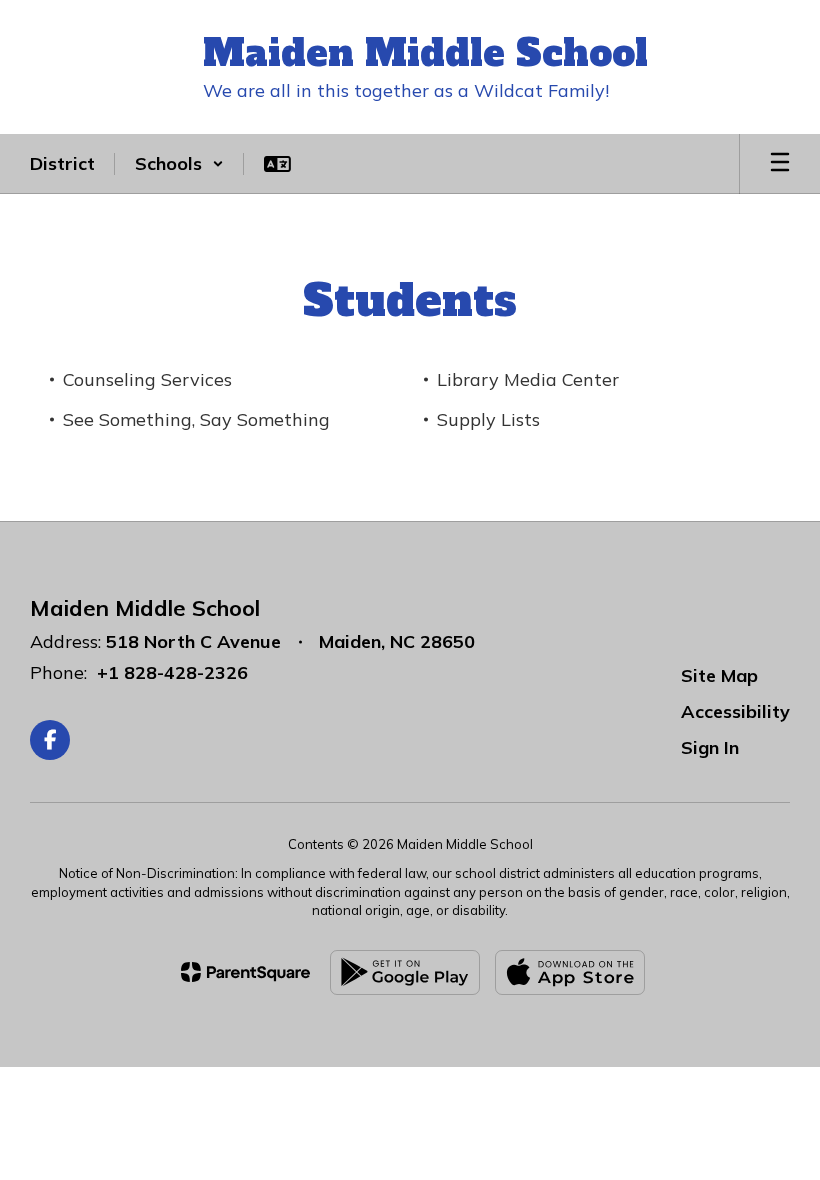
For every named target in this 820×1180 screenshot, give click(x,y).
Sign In (710, 747)
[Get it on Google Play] (405, 972)
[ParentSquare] (245, 972)
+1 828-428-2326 (172, 672)
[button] (179, 164)
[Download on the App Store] (570, 972)
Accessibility (735, 711)
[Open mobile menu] (780, 164)
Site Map (719, 675)
